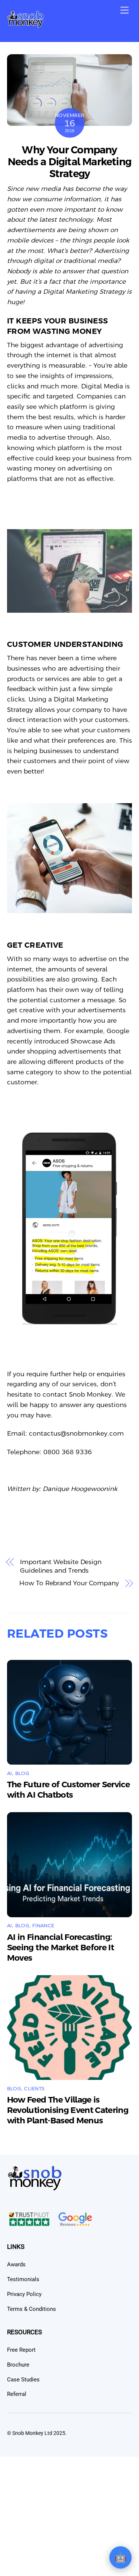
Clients (34, 2089)
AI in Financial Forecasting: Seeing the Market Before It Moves (60, 1948)
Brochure (18, 2365)
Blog (22, 1773)
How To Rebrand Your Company (69, 1583)
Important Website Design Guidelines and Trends (61, 1566)
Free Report (21, 2350)
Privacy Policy (24, 2294)
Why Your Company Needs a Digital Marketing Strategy (69, 162)
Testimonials (23, 2279)
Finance (43, 1926)
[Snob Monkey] (26, 25)
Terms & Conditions (32, 2309)
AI (10, 1773)
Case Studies (23, 2380)
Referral (17, 2394)
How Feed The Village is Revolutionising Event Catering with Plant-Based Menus (68, 2110)
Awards (16, 2264)
